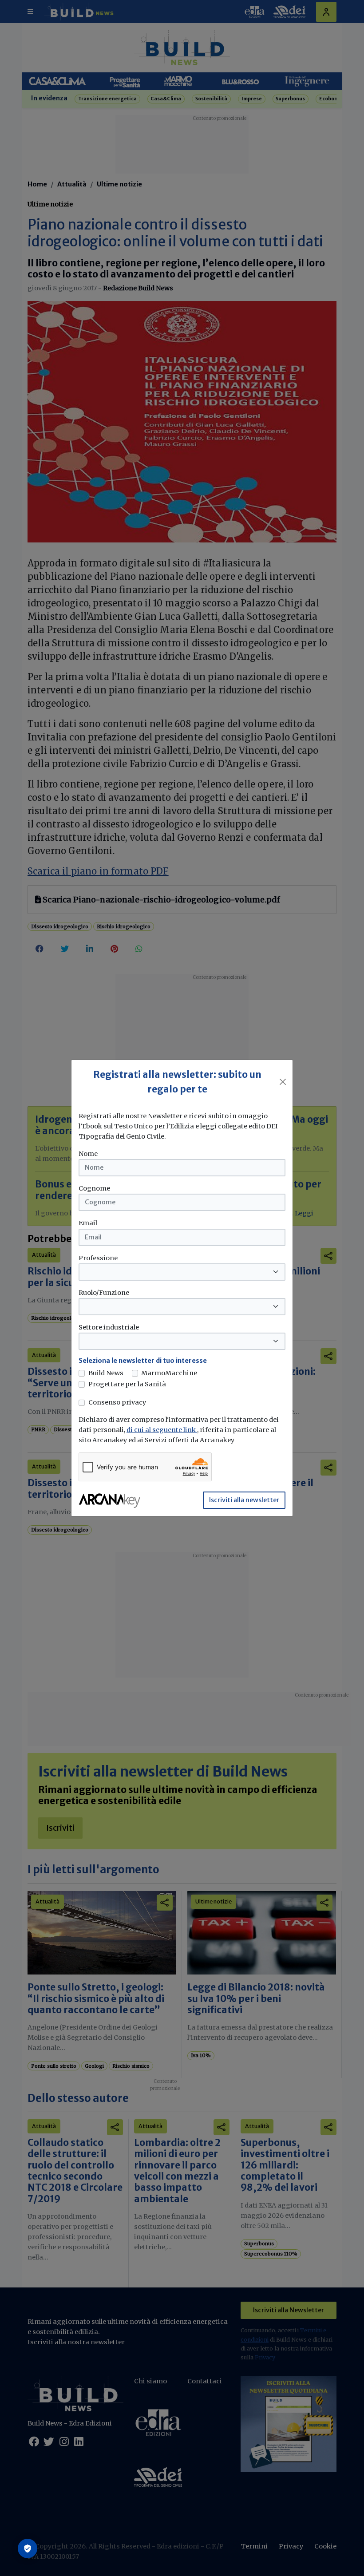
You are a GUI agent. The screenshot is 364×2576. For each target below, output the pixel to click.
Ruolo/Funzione (104, 1293)
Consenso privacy (117, 1402)
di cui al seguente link (162, 1430)
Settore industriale (109, 1327)
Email (88, 1223)
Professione (98, 1258)
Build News (106, 1373)
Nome (88, 1154)
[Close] (283, 1082)
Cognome (94, 1188)
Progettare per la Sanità (127, 1384)
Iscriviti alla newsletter (244, 1500)
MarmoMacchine (169, 1373)
